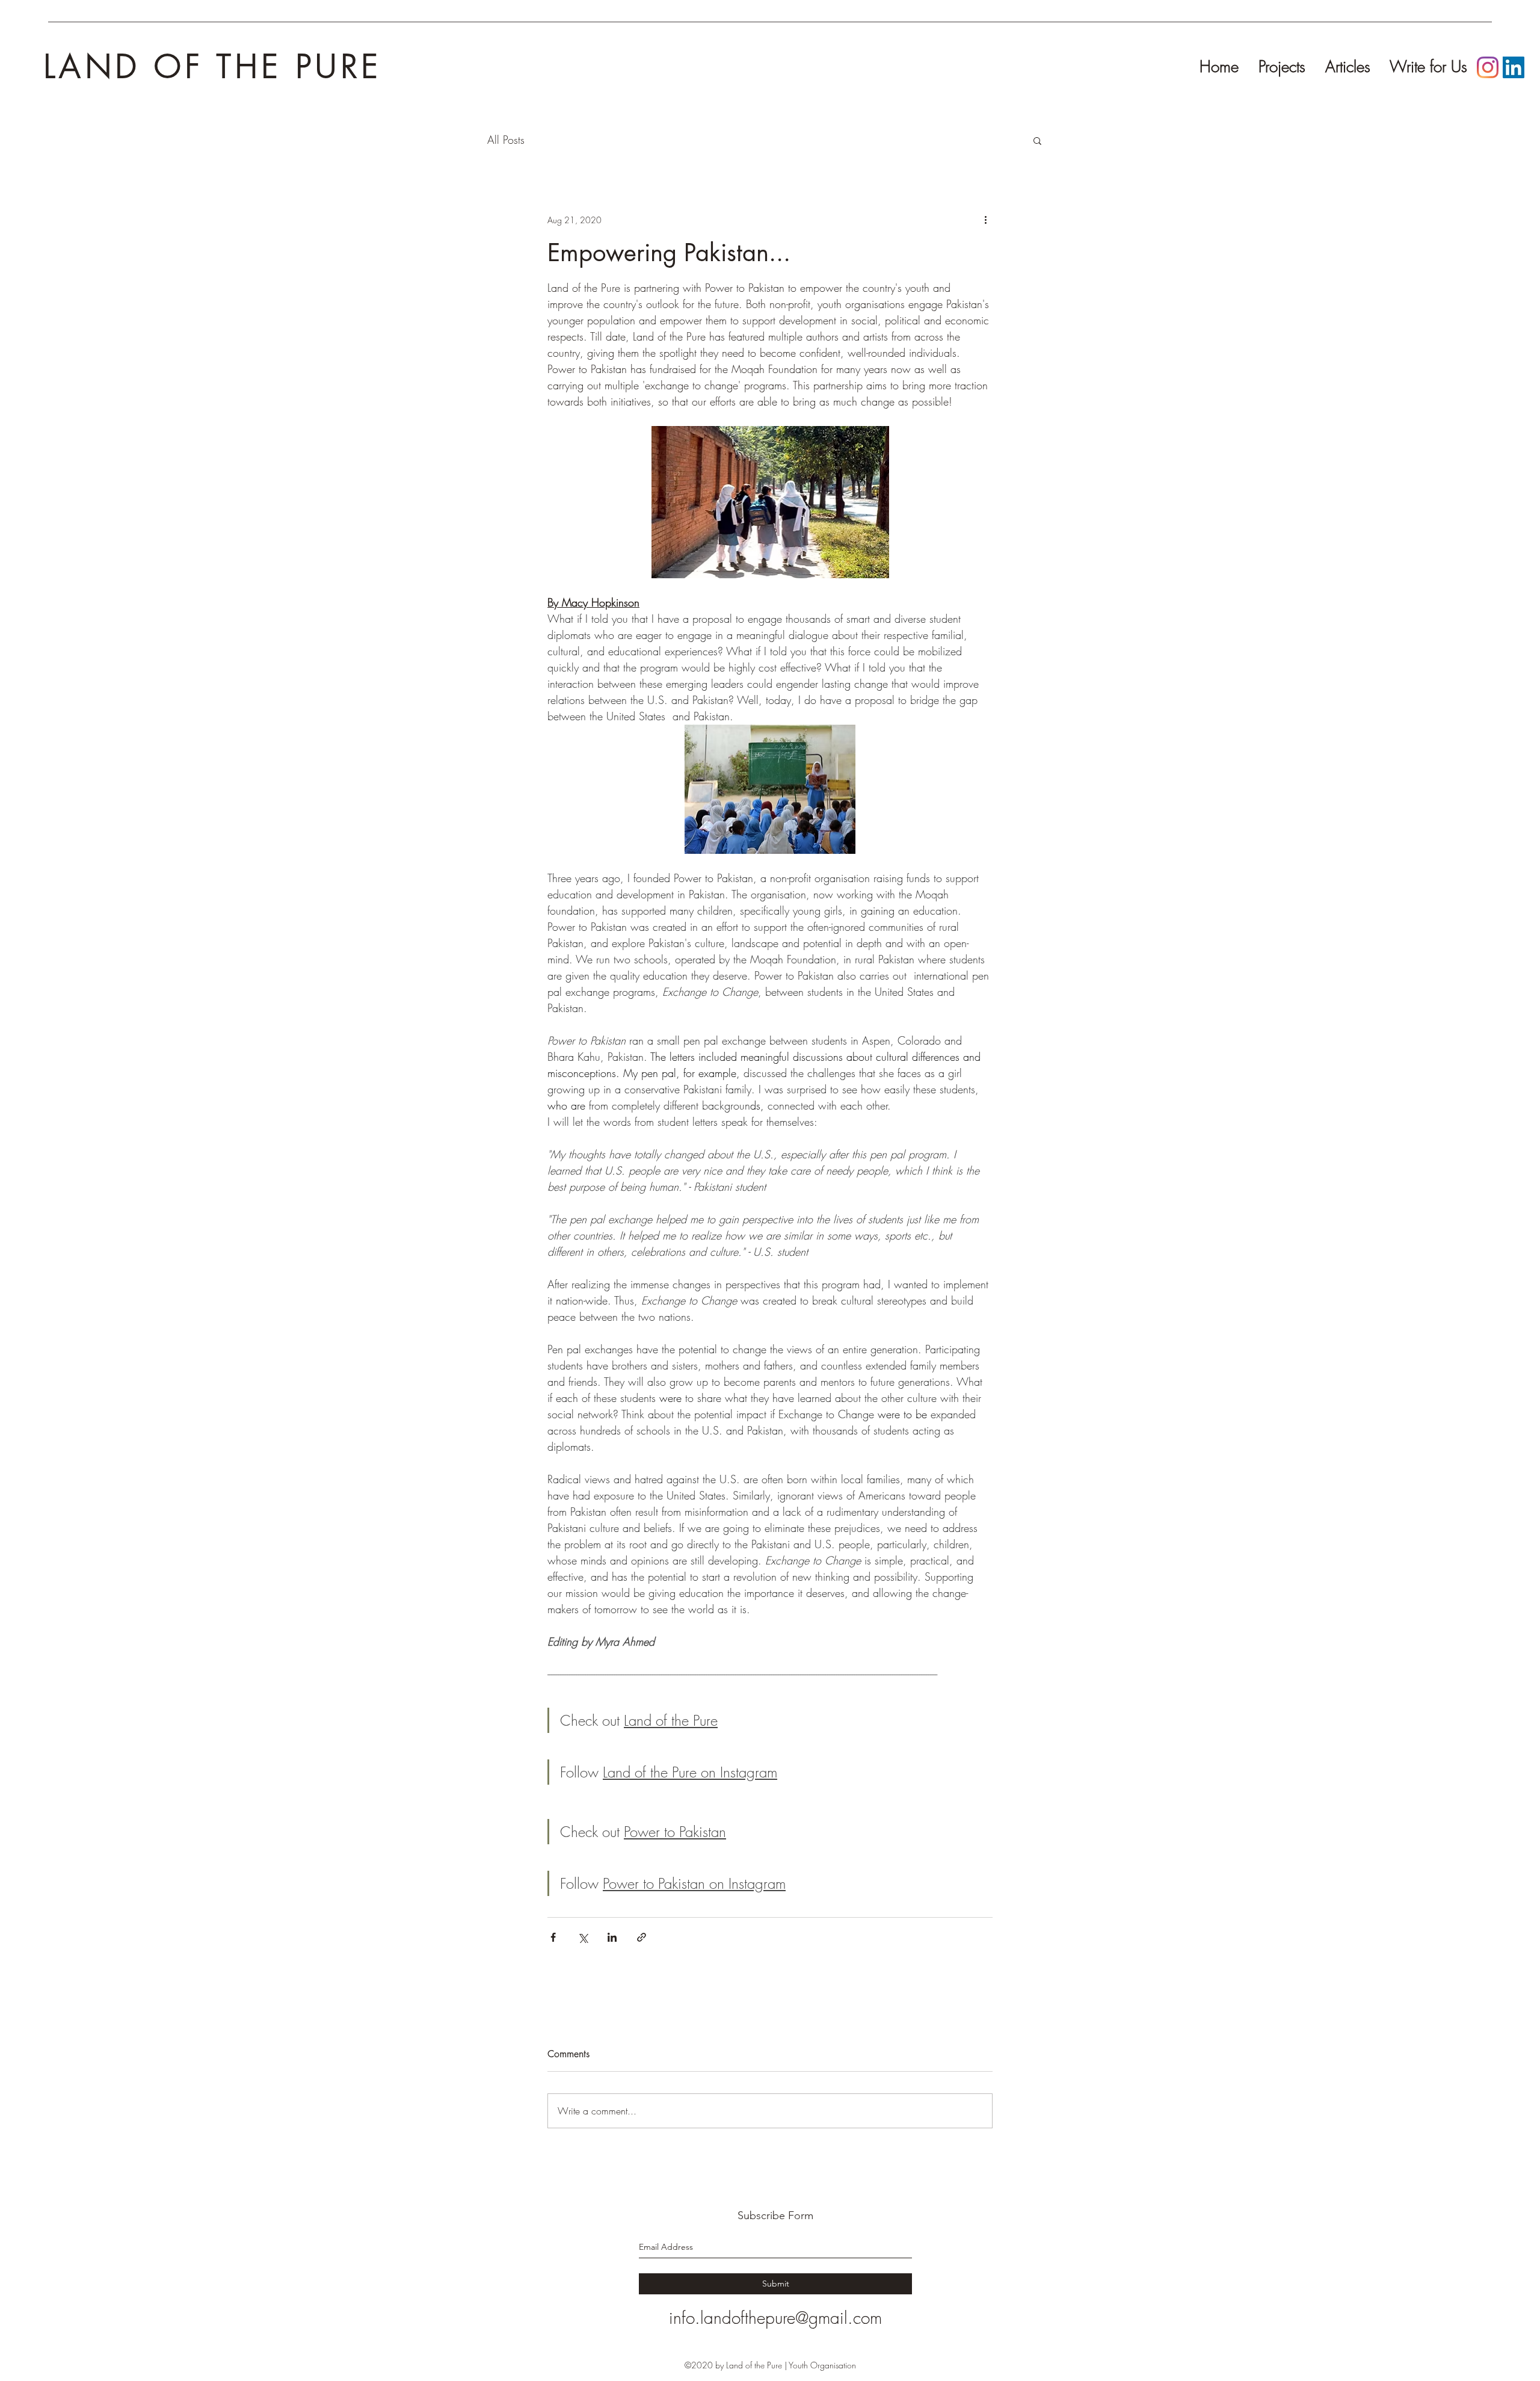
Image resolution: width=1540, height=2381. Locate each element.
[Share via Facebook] (553, 1937)
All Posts (506, 140)
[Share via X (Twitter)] (583, 1937)
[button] (1037, 140)
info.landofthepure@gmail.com (775, 2318)
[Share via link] (642, 1937)
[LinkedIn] (1514, 67)
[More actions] (985, 220)
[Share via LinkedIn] (612, 1937)
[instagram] (1488, 67)
